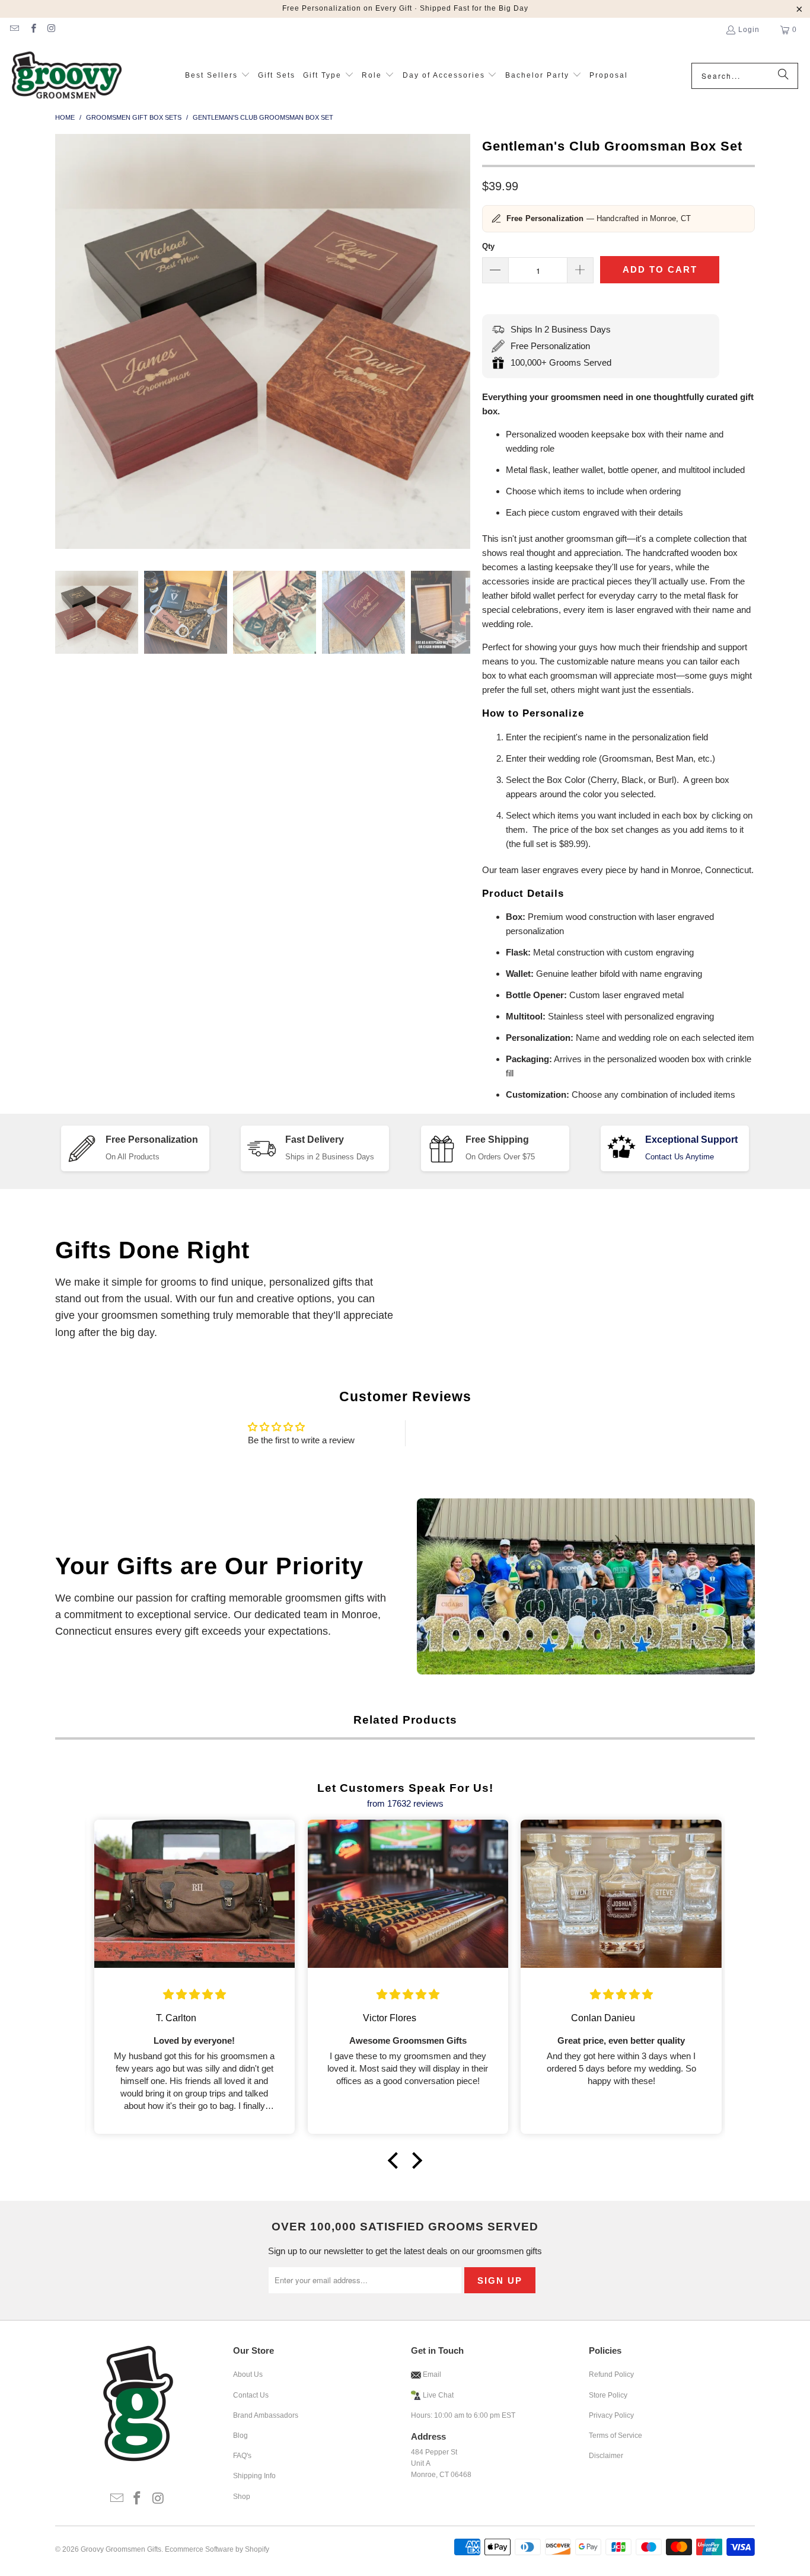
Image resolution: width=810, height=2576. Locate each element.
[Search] (783, 76)
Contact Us (251, 2395)
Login (749, 30)
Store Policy (608, 2395)
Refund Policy (611, 2374)
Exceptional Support (691, 1140)
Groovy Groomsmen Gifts (121, 2549)
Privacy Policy (611, 2415)
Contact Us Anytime (680, 1157)
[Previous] (64, 343)
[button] (218, 76)
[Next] (461, 343)
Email (431, 2374)
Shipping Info (254, 2476)
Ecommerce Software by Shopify (217, 2549)
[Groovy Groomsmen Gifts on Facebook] (32, 30)
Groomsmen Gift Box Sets (135, 117)
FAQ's (242, 2456)
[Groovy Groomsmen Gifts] (67, 76)
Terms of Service (616, 2436)
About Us (248, 2374)
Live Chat (438, 2395)
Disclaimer (606, 2456)
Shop (242, 2497)
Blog (240, 2436)
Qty (488, 246)
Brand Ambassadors (266, 2415)
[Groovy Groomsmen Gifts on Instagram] (51, 30)
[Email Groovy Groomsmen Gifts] (14, 30)
